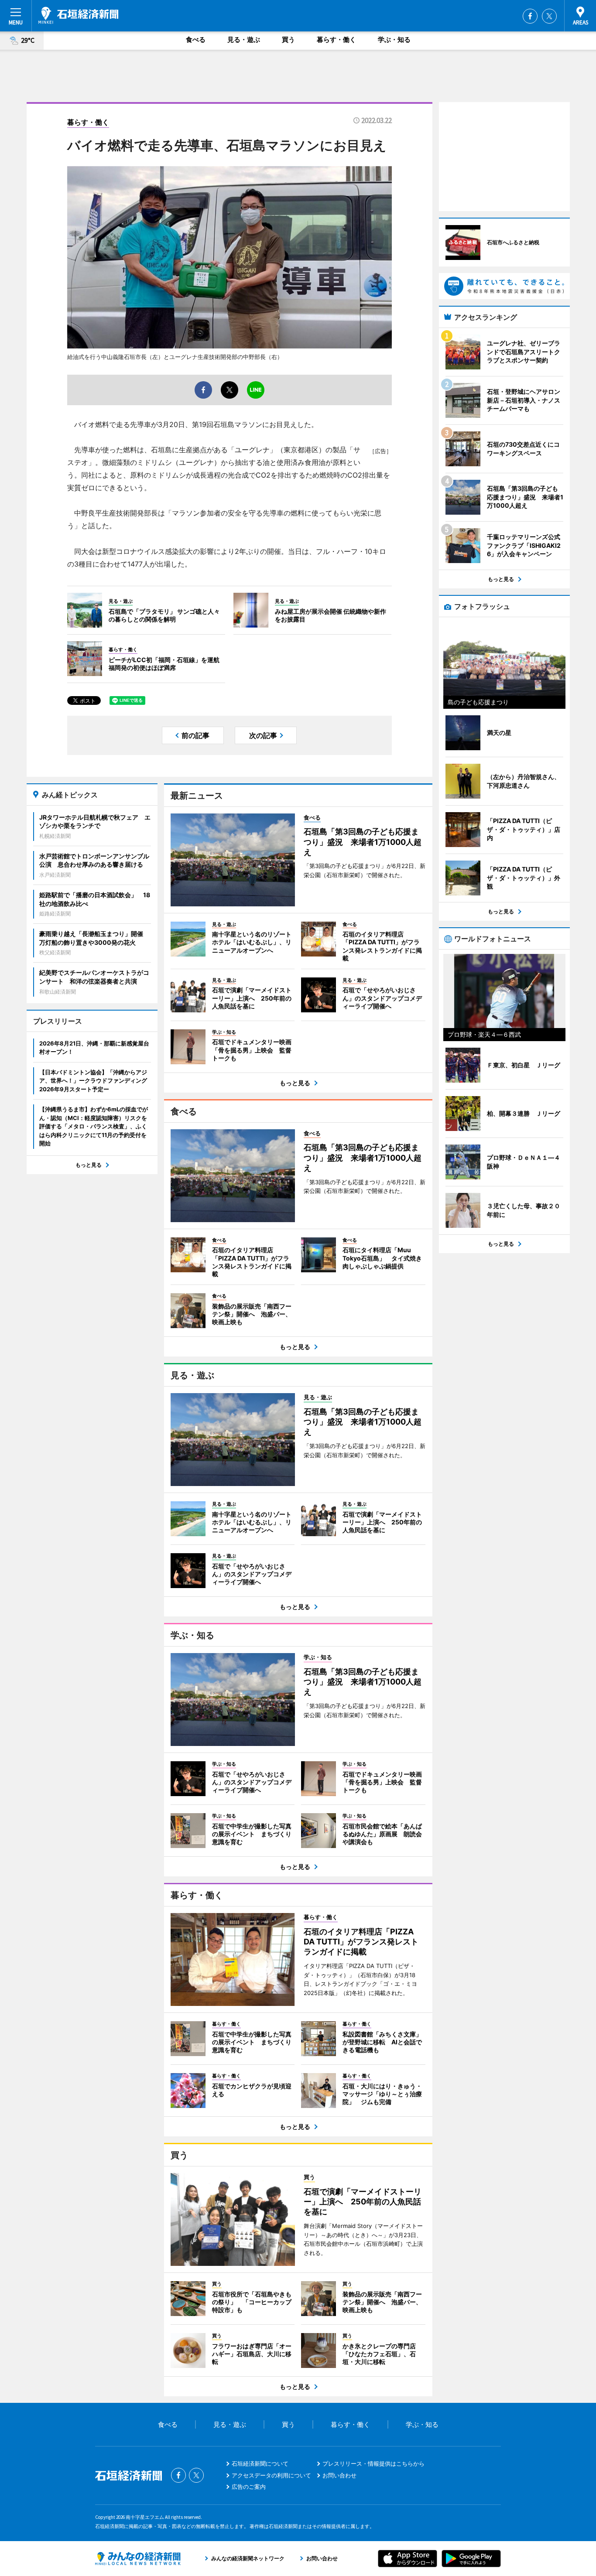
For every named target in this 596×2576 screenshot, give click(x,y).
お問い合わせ (339, 2475)
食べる (196, 39)
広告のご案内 (249, 2487)
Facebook (530, 16)
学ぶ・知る (394, 39)
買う (288, 39)
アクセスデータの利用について (271, 2475)
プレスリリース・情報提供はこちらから (373, 2463)
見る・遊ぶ (244, 39)
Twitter (549, 16)
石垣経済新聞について (260, 2463)
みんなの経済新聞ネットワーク (138, 2559)
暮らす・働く (336, 39)
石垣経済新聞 (79, 15)
